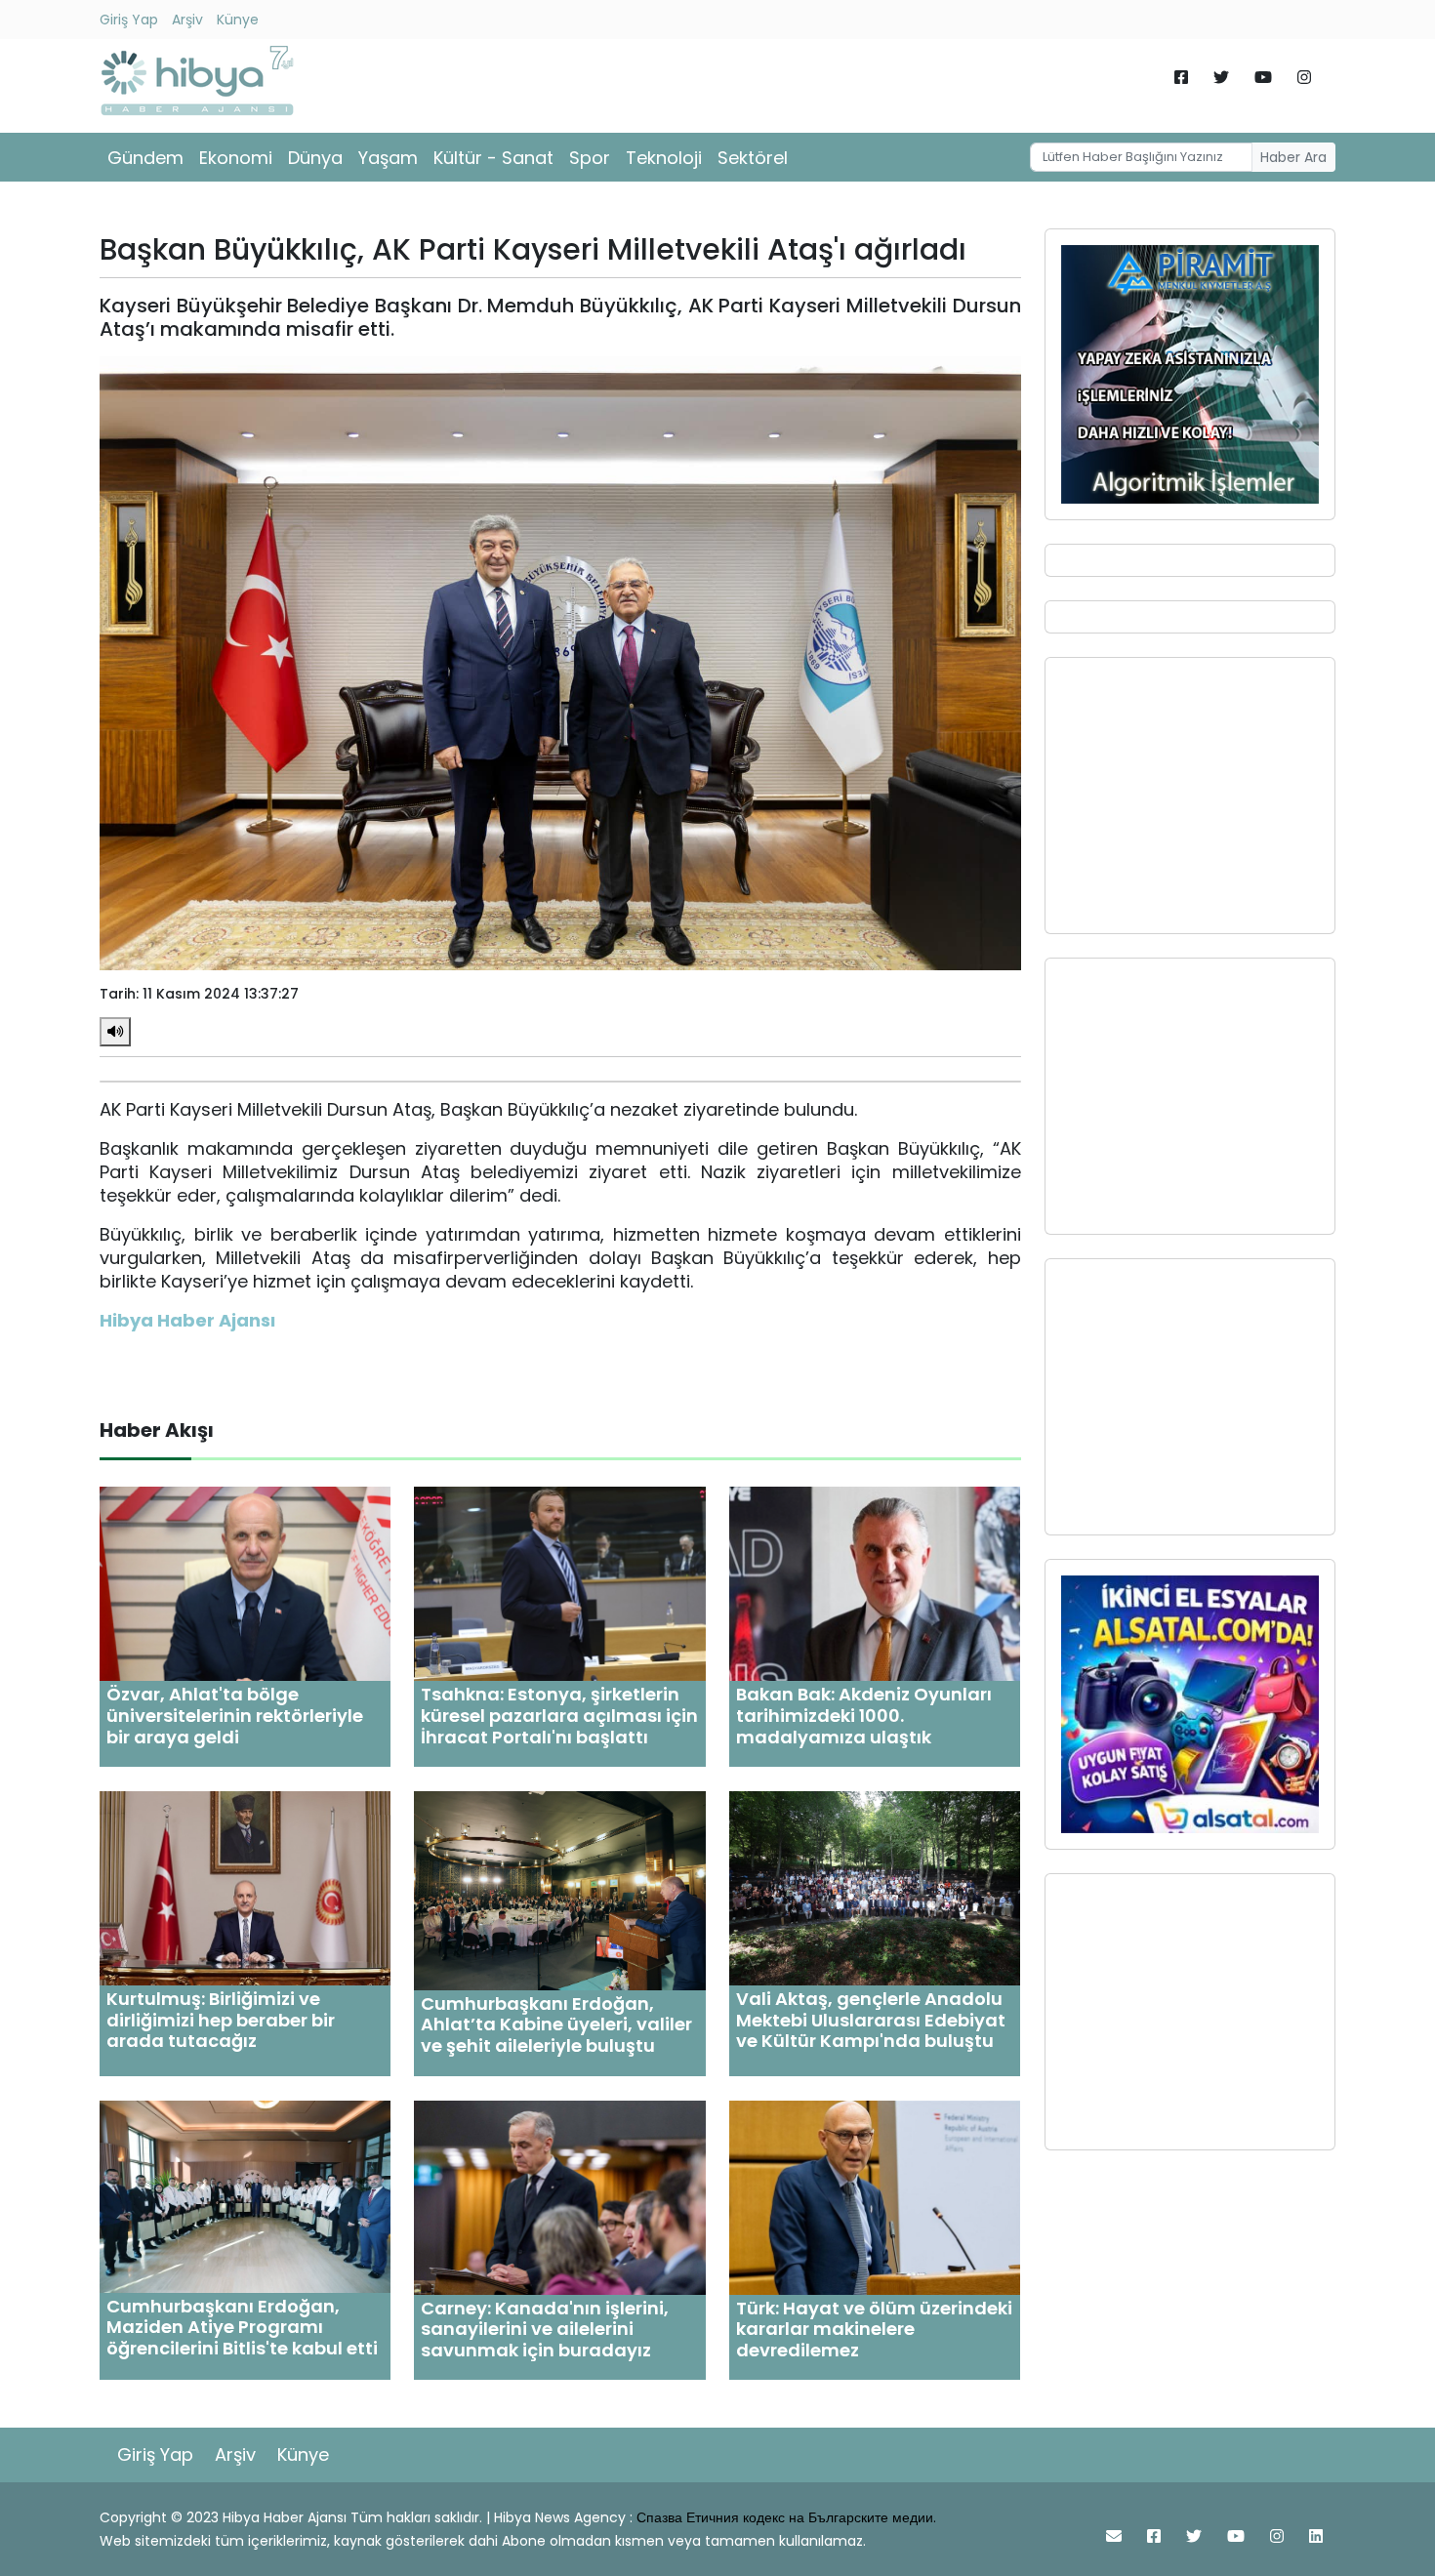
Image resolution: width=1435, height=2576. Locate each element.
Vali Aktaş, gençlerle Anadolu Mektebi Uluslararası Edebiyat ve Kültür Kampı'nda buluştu (871, 2020)
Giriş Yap (129, 20)
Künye (238, 20)
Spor (590, 158)
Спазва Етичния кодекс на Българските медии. (786, 2517)
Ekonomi (236, 158)
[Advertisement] (1190, 796)
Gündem (145, 158)
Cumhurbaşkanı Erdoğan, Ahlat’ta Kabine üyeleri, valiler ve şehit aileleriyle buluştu (556, 2024)
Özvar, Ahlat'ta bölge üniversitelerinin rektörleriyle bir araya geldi (235, 1715)
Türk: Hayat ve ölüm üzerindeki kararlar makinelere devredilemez (874, 2329)
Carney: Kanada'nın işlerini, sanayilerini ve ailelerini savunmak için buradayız (545, 2329)
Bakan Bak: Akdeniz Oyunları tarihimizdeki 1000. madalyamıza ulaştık (864, 1715)
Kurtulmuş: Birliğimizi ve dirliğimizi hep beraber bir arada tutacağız (221, 2020)
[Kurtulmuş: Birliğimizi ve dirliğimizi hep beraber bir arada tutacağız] (245, 1887)
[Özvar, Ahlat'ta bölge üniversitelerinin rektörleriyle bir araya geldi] (245, 1583)
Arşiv (187, 20)
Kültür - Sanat (493, 158)
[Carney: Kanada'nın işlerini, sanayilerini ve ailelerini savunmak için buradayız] (559, 2197)
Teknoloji (664, 158)
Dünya (315, 158)
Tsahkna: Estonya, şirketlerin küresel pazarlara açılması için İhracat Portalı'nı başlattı (559, 1715)
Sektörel (753, 158)
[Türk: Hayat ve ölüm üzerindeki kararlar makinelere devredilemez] (875, 2197)
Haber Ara (1293, 157)
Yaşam (388, 158)
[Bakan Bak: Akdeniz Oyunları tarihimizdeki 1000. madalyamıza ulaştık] (875, 1583)
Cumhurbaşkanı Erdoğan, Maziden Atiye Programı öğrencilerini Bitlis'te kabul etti (242, 2327)
